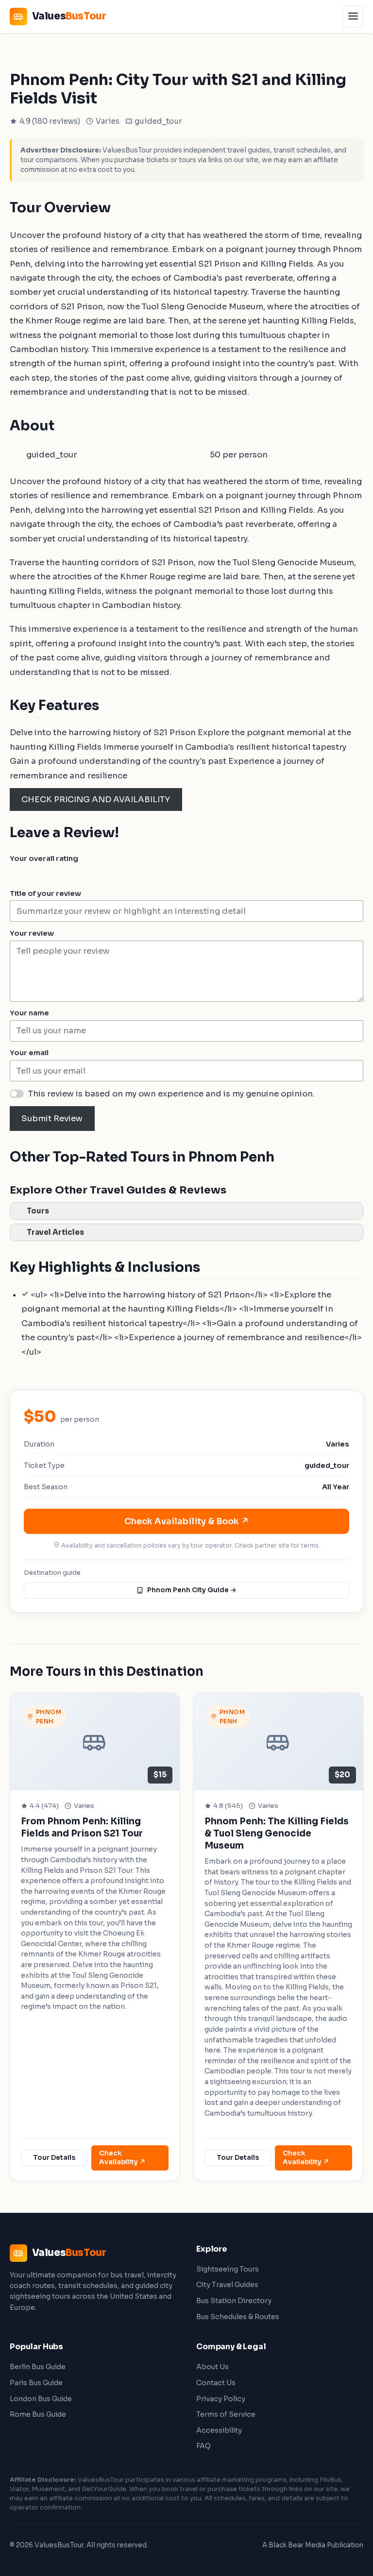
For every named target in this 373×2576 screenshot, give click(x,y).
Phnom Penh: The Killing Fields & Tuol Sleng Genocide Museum (277, 1833)
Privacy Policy (221, 2399)
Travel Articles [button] (55, 1232)
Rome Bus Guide (38, 2414)
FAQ (203, 2446)
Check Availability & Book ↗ (187, 1521)
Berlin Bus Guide (38, 2367)
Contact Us (216, 2383)
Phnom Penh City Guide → (192, 1590)
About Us (212, 2367)
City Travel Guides (227, 2285)
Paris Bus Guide (36, 2383)
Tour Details (54, 2158)
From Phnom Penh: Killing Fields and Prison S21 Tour (82, 1827)
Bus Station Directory (234, 2301)
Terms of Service (226, 2414)
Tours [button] (38, 1211)
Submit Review (52, 1119)
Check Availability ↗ (122, 2158)
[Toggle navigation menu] (353, 17)
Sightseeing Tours (228, 2269)
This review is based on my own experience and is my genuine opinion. (171, 1094)
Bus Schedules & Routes (238, 2317)
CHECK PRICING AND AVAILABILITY (96, 800)
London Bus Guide (41, 2399)
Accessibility (219, 2430)
